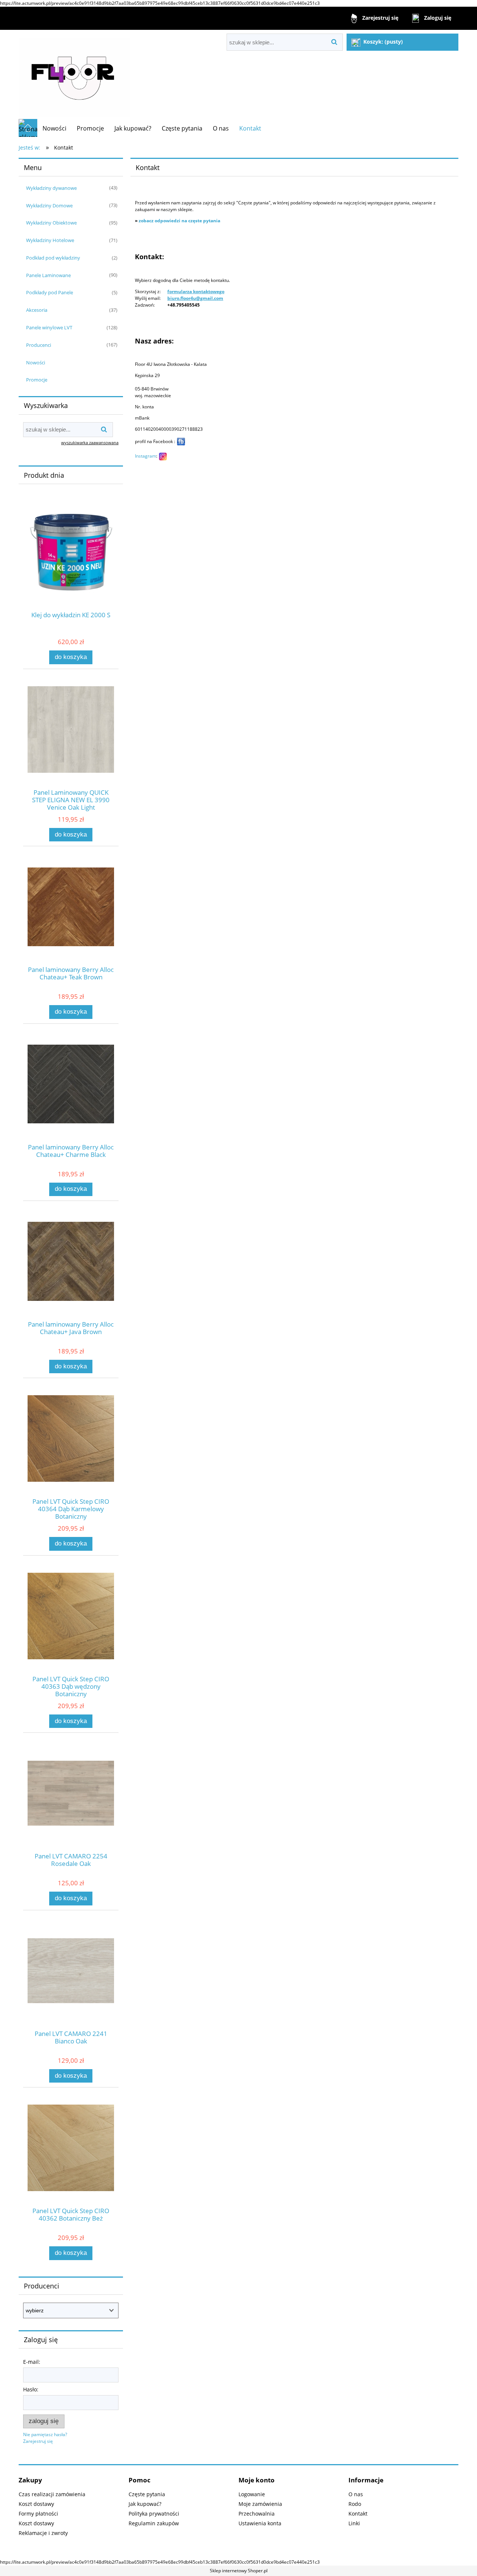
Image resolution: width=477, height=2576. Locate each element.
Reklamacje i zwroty (43, 2533)
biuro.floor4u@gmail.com (195, 298)
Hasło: (31, 2389)
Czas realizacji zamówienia (52, 2494)
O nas (356, 2494)
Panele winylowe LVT (49, 327)
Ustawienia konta (260, 2523)
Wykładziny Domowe (49, 205)
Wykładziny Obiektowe (51, 223)
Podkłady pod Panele (50, 292)
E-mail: (32, 2362)
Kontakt (358, 2514)
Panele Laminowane (48, 275)
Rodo (355, 2504)
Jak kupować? (145, 2504)
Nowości (36, 363)
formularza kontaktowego (196, 291)
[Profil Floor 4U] (181, 441)
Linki (354, 2523)
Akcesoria (37, 310)
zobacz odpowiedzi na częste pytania (179, 221)
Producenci (39, 345)
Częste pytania (147, 2494)
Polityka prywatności (154, 2514)
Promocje (37, 380)
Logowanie (252, 2494)
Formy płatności (38, 2514)
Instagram (146, 456)
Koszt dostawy (36, 2504)
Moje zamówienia (260, 2504)
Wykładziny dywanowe (51, 188)
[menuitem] (54, 128)
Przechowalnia (257, 2514)
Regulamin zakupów (154, 2523)
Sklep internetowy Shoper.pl (239, 2571)
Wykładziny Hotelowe (50, 240)
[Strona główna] (75, 74)
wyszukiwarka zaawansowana (90, 443)
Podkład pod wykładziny (53, 258)
